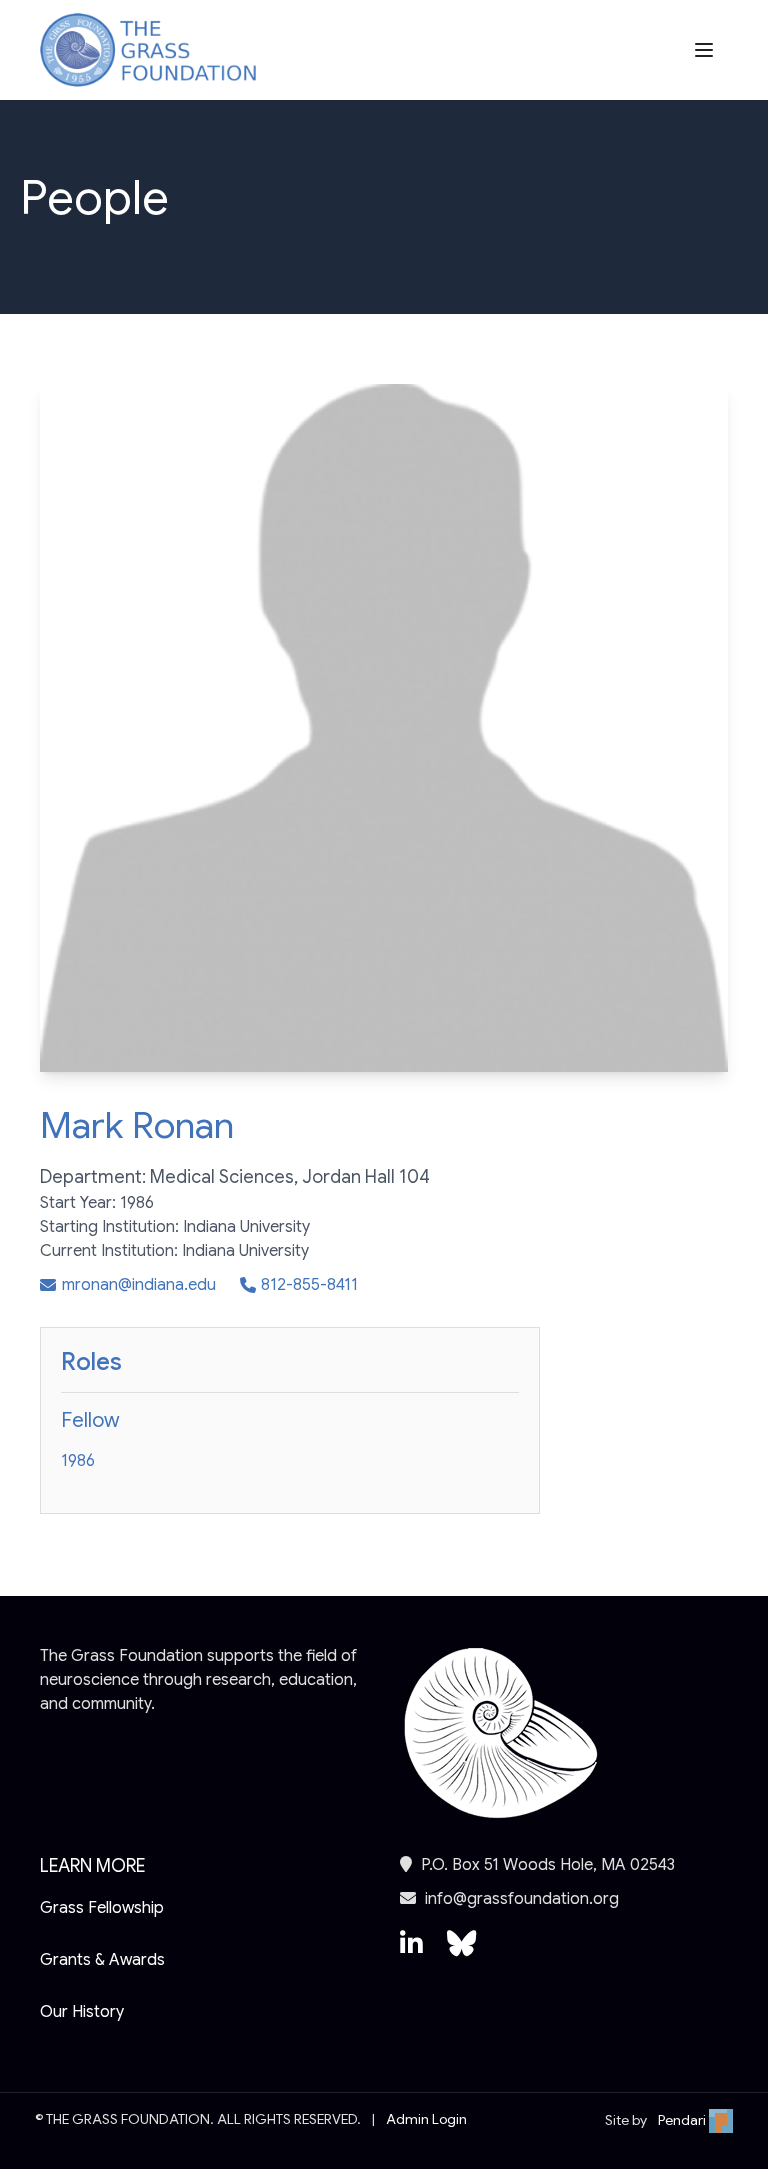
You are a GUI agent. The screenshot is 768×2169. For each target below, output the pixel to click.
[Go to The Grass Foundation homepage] (148, 50)
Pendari (683, 2120)
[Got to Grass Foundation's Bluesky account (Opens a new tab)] (461, 1953)
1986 (78, 1461)
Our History (82, 2012)
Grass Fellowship (102, 1908)
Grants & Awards (102, 1960)
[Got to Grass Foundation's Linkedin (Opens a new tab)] (411, 1953)
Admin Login (426, 2119)
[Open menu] (706, 50)
